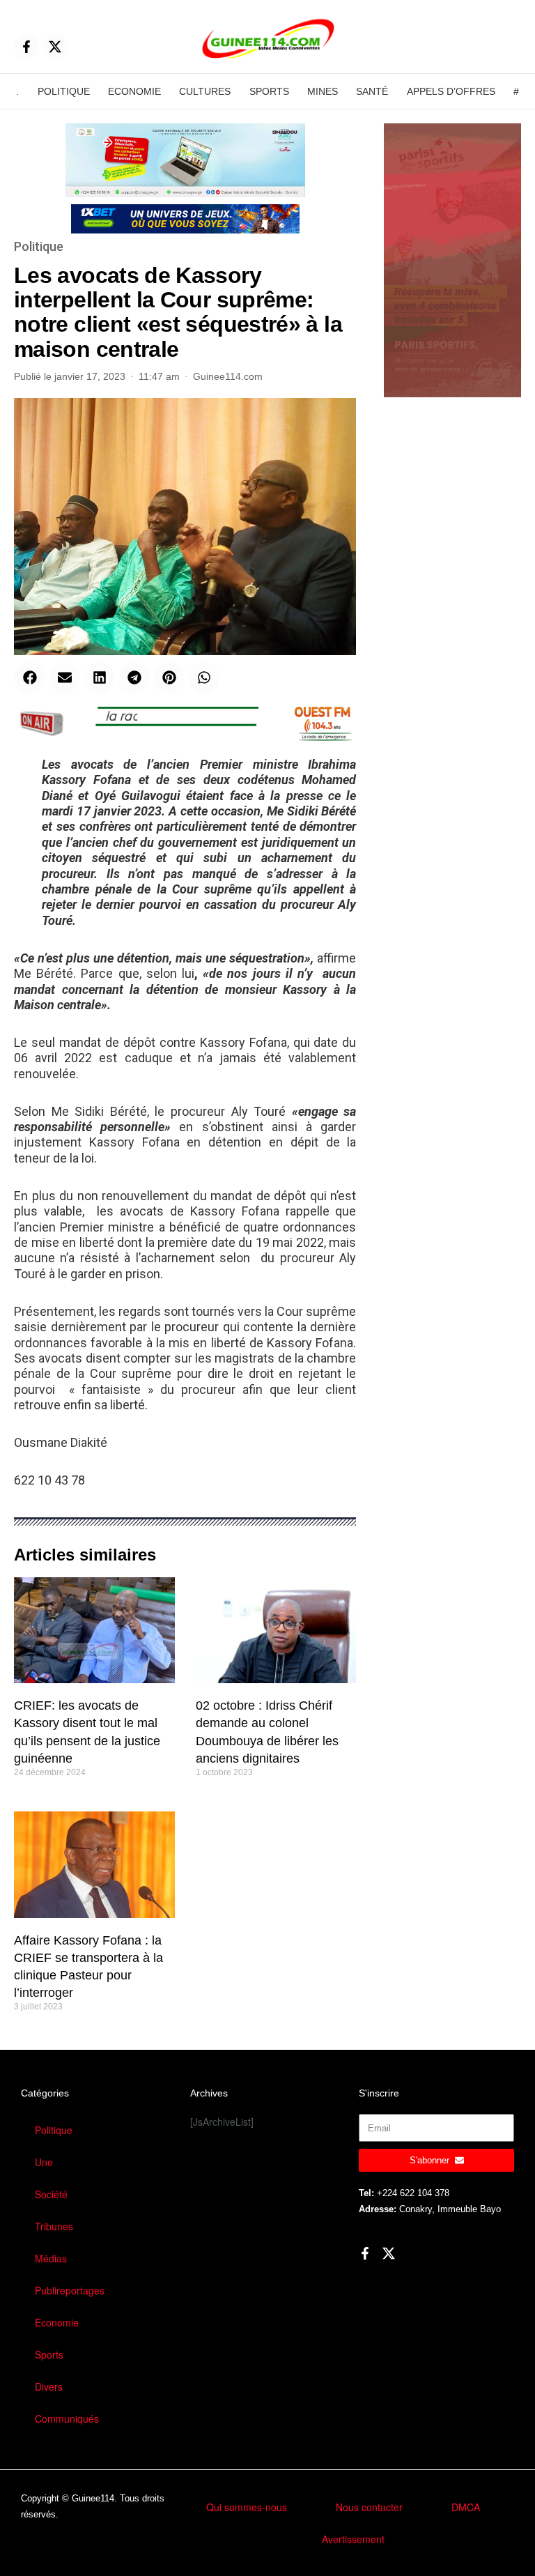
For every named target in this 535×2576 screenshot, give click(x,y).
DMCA (466, 2507)
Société (51, 2194)
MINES (323, 91)
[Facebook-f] (26, 47)
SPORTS (269, 91)
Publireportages (70, 2290)
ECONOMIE (134, 91)
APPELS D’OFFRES (451, 91)
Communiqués (67, 2418)
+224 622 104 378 (413, 2193)
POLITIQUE (64, 91)
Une (44, 2162)
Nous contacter (369, 2507)
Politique (39, 246)
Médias (51, 2258)
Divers (49, 2386)
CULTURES (205, 91)
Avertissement (353, 2539)
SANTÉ (372, 91)
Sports (49, 2354)
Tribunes (54, 2226)
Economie (57, 2322)
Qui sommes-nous (247, 2507)
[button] (30, 678)
